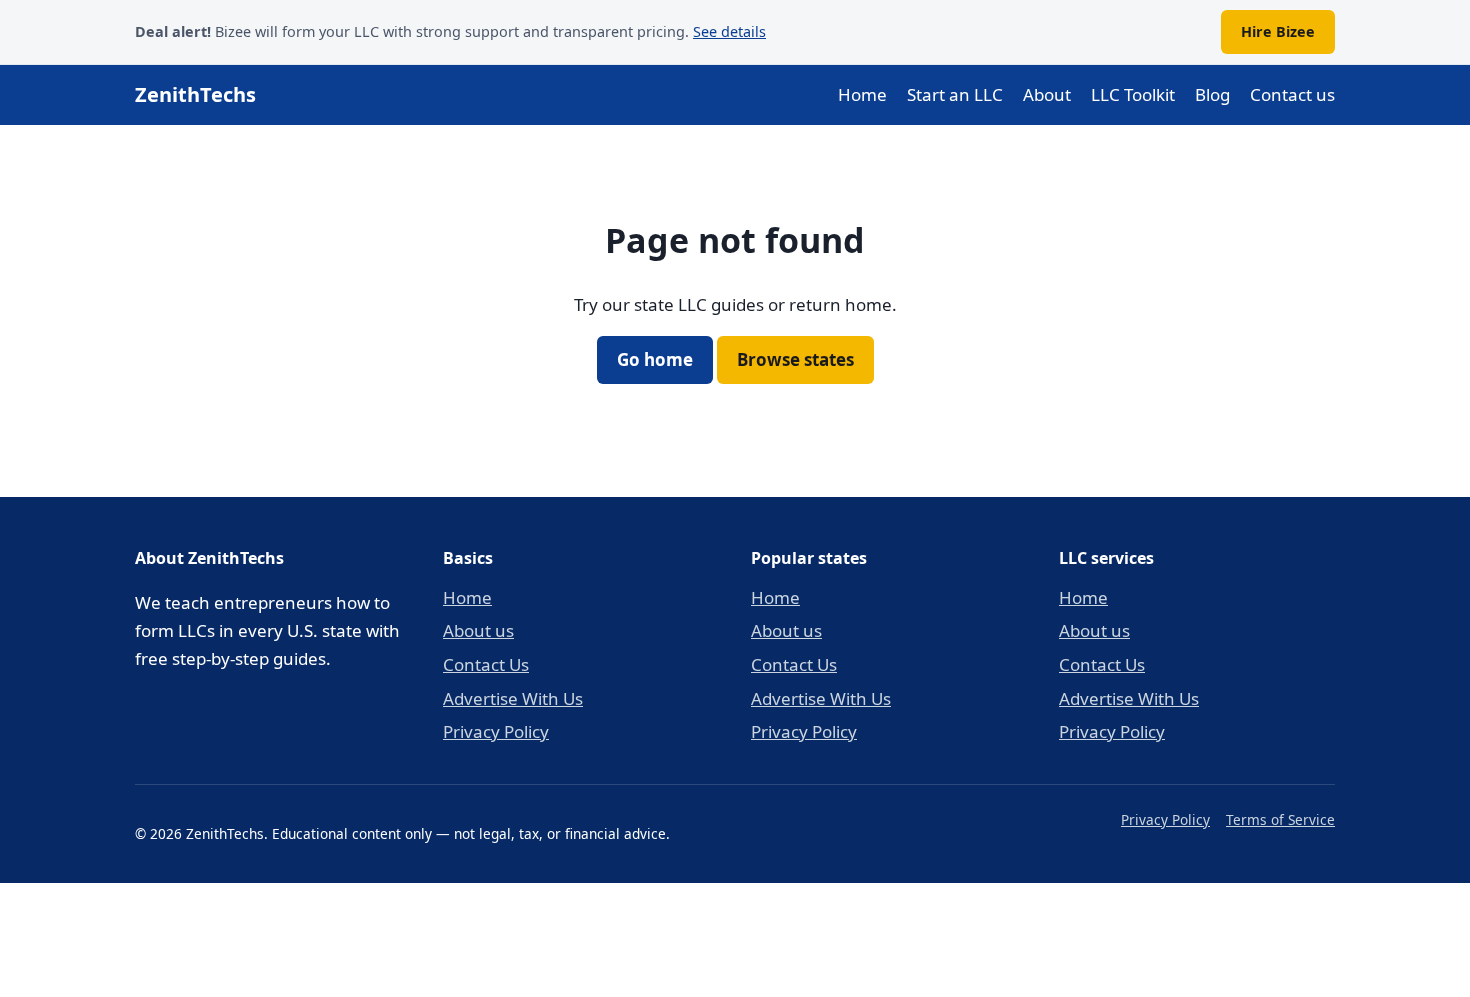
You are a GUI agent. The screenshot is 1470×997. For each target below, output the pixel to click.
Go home (655, 359)
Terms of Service (1280, 819)
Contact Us (486, 664)
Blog (1212, 94)
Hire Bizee (1278, 31)
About (1047, 94)
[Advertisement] (735, 936)
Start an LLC (955, 94)
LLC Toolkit (1133, 94)
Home (862, 94)
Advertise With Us (513, 698)
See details (729, 31)
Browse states (795, 359)
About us (478, 630)
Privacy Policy (496, 731)
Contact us (1292, 94)
